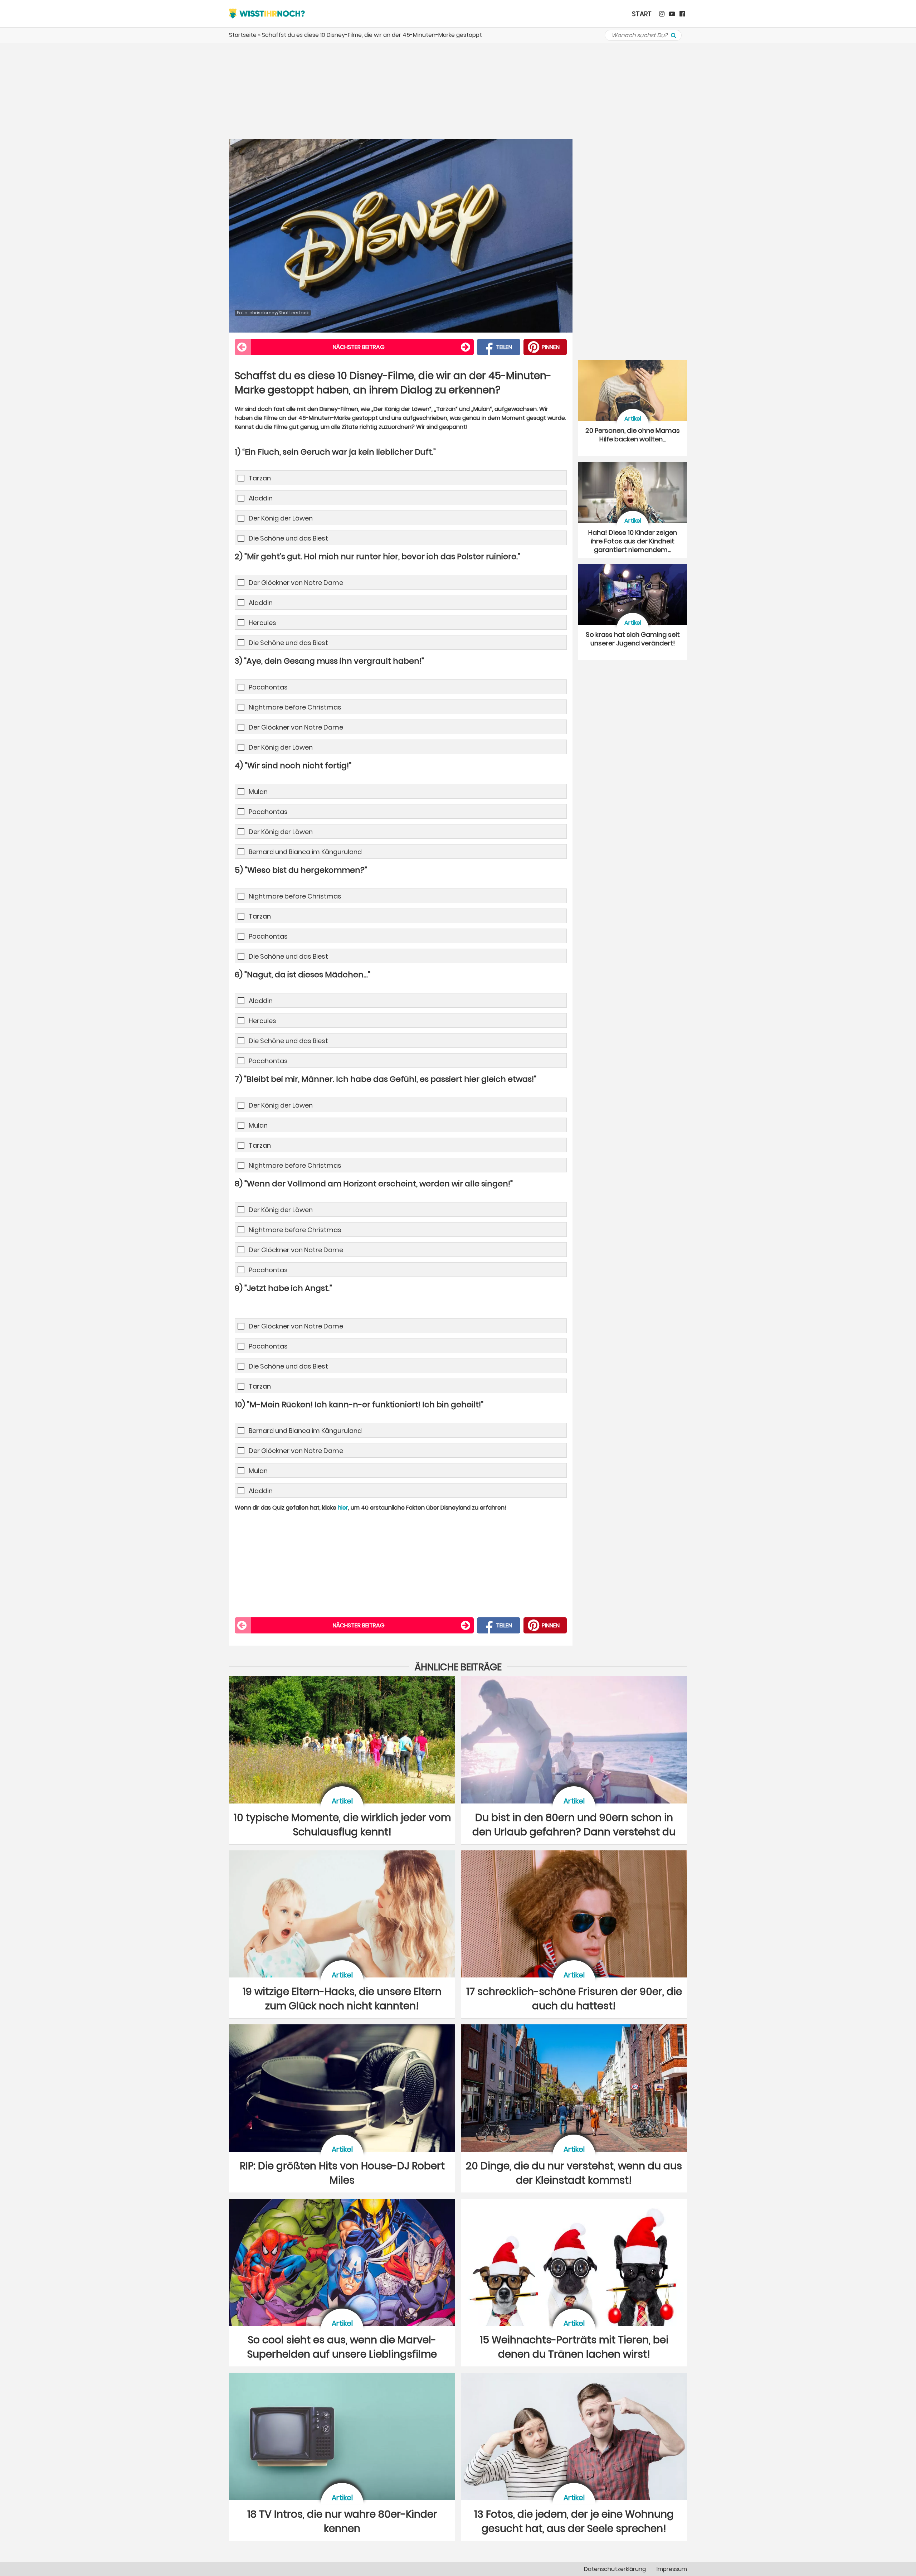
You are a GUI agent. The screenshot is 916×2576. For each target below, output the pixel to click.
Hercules (262, 623)
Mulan (258, 792)
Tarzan (260, 478)
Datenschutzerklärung (615, 2569)
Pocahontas (268, 687)
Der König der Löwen (281, 518)
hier (343, 1508)
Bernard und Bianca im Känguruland (305, 852)
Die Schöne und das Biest (288, 538)
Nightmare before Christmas (295, 707)
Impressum (672, 2569)
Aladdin (261, 498)
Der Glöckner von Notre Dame (296, 583)
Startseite (243, 35)
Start (642, 14)
